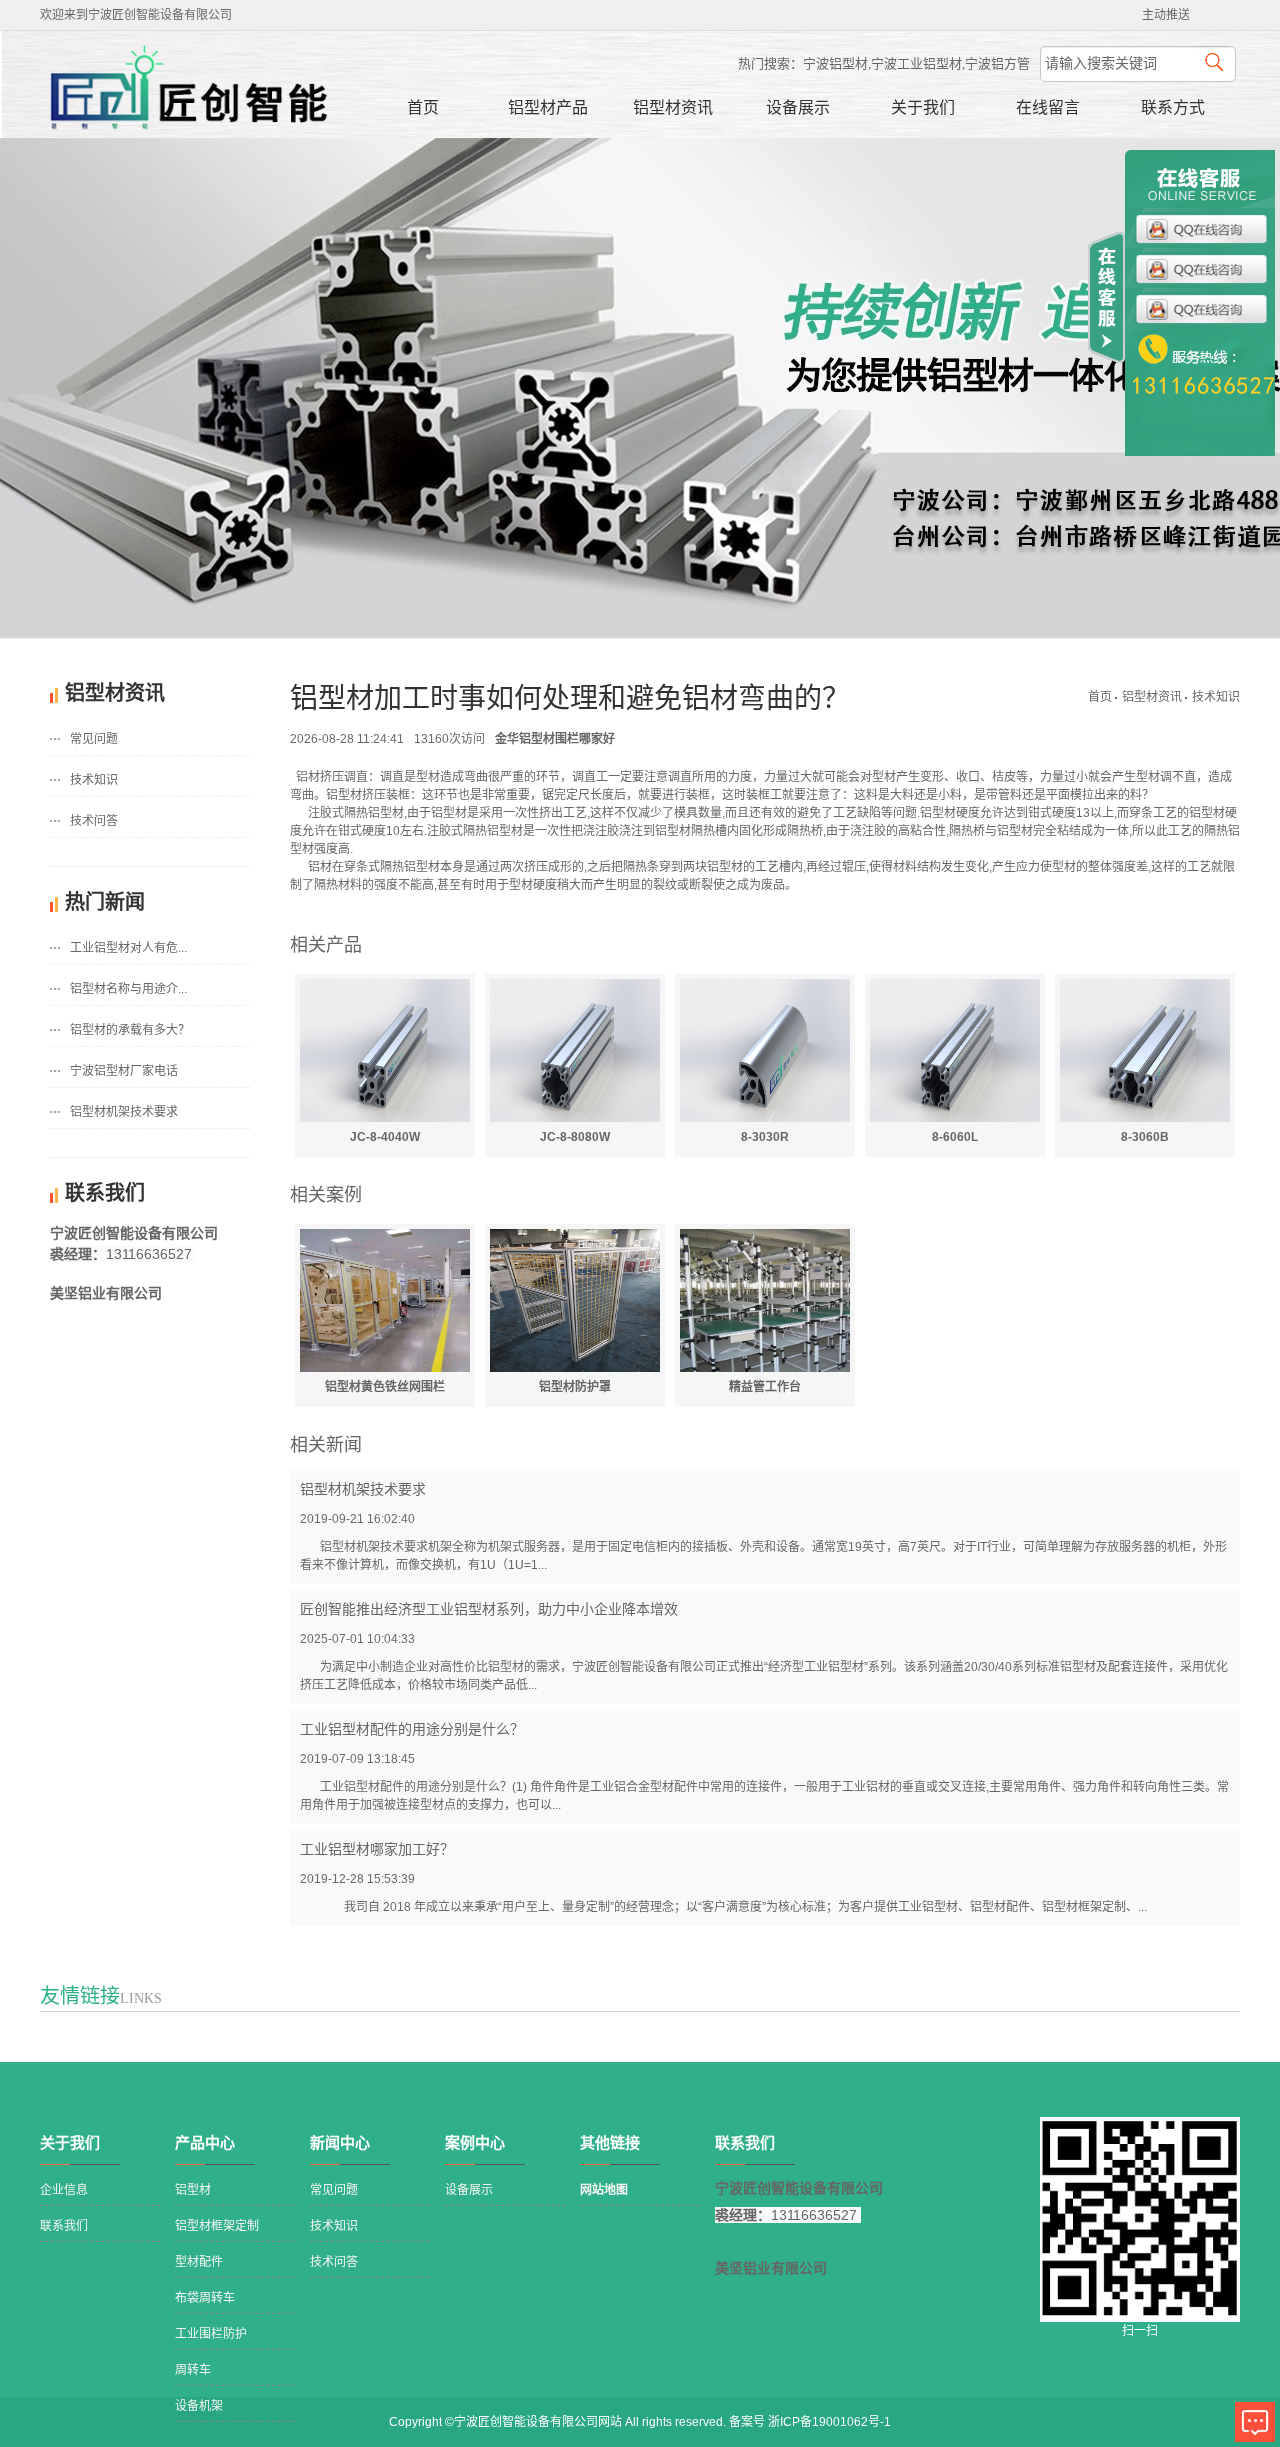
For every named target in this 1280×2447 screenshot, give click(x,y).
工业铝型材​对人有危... (128, 948)
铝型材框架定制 (217, 2226)
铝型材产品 (548, 107)
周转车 (193, 2370)
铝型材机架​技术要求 (124, 1112)
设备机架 (199, 2406)
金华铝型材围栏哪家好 (555, 739)
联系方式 (1173, 107)
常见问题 (94, 739)
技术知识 (94, 780)
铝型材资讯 (673, 107)
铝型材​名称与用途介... (128, 989)
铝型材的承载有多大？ (130, 1030)
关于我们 (923, 107)
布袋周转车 (205, 2298)
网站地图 (604, 2190)
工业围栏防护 (211, 2334)
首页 (423, 107)
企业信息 (64, 2190)
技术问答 (94, 821)
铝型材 (193, 2190)
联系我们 (64, 2226)
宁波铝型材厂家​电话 (124, 1071)
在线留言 (1048, 107)
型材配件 (199, 2262)
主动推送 (1166, 15)
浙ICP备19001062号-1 (829, 2422)
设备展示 (798, 107)
